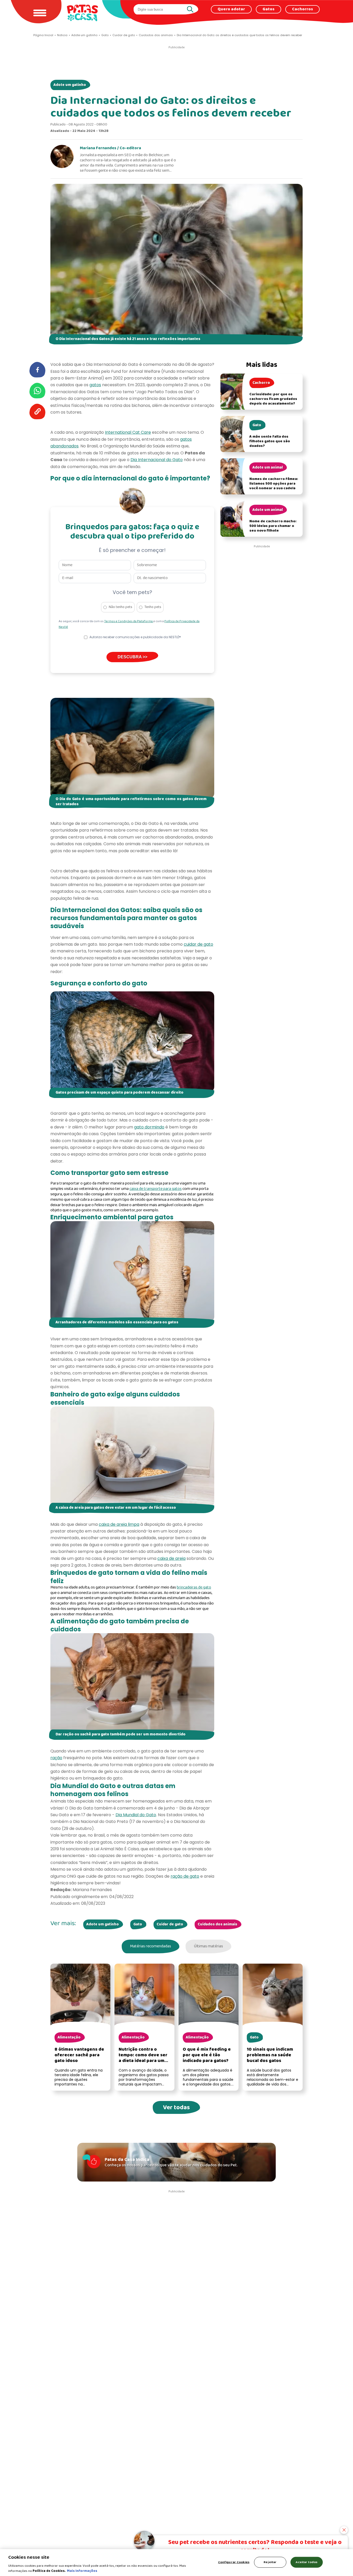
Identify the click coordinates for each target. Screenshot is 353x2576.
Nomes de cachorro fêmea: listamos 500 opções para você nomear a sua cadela (274, 484)
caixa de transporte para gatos (156, 1189)
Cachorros (302, 9)
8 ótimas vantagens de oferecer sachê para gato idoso (79, 2055)
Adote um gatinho (70, 85)
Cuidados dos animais (217, 1924)
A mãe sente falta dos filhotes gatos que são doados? (270, 441)
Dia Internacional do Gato (157, 460)
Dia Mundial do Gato (136, 1815)
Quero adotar (231, 9)
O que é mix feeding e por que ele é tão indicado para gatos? (207, 2055)
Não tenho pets (121, 607)
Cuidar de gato (170, 1924)
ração (56, 1758)
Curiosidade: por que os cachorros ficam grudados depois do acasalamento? (273, 399)
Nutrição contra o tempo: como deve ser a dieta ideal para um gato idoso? (143, 2058)
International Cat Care (128, 432)
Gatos (268, 9)
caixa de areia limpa (119, 1524)
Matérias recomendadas (151, 1946)
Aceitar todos (306, 2562)
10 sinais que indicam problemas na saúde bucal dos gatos (270, 2055)
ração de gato (185, 1876)
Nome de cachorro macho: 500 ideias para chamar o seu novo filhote (273, 526)
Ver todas (176, 2108)
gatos (95, 385)
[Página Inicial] (82, 13)
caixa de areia (171, 1558)
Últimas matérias (208, 1946)
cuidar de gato (198, 944)
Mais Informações (82, 2571)
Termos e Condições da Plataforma (129, 621)
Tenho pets (153, 607)
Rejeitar (270, 2562)
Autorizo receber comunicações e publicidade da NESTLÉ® (135, 637)
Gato (138, 1924)
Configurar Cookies (234, 2562)
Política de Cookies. (49, 2571)
